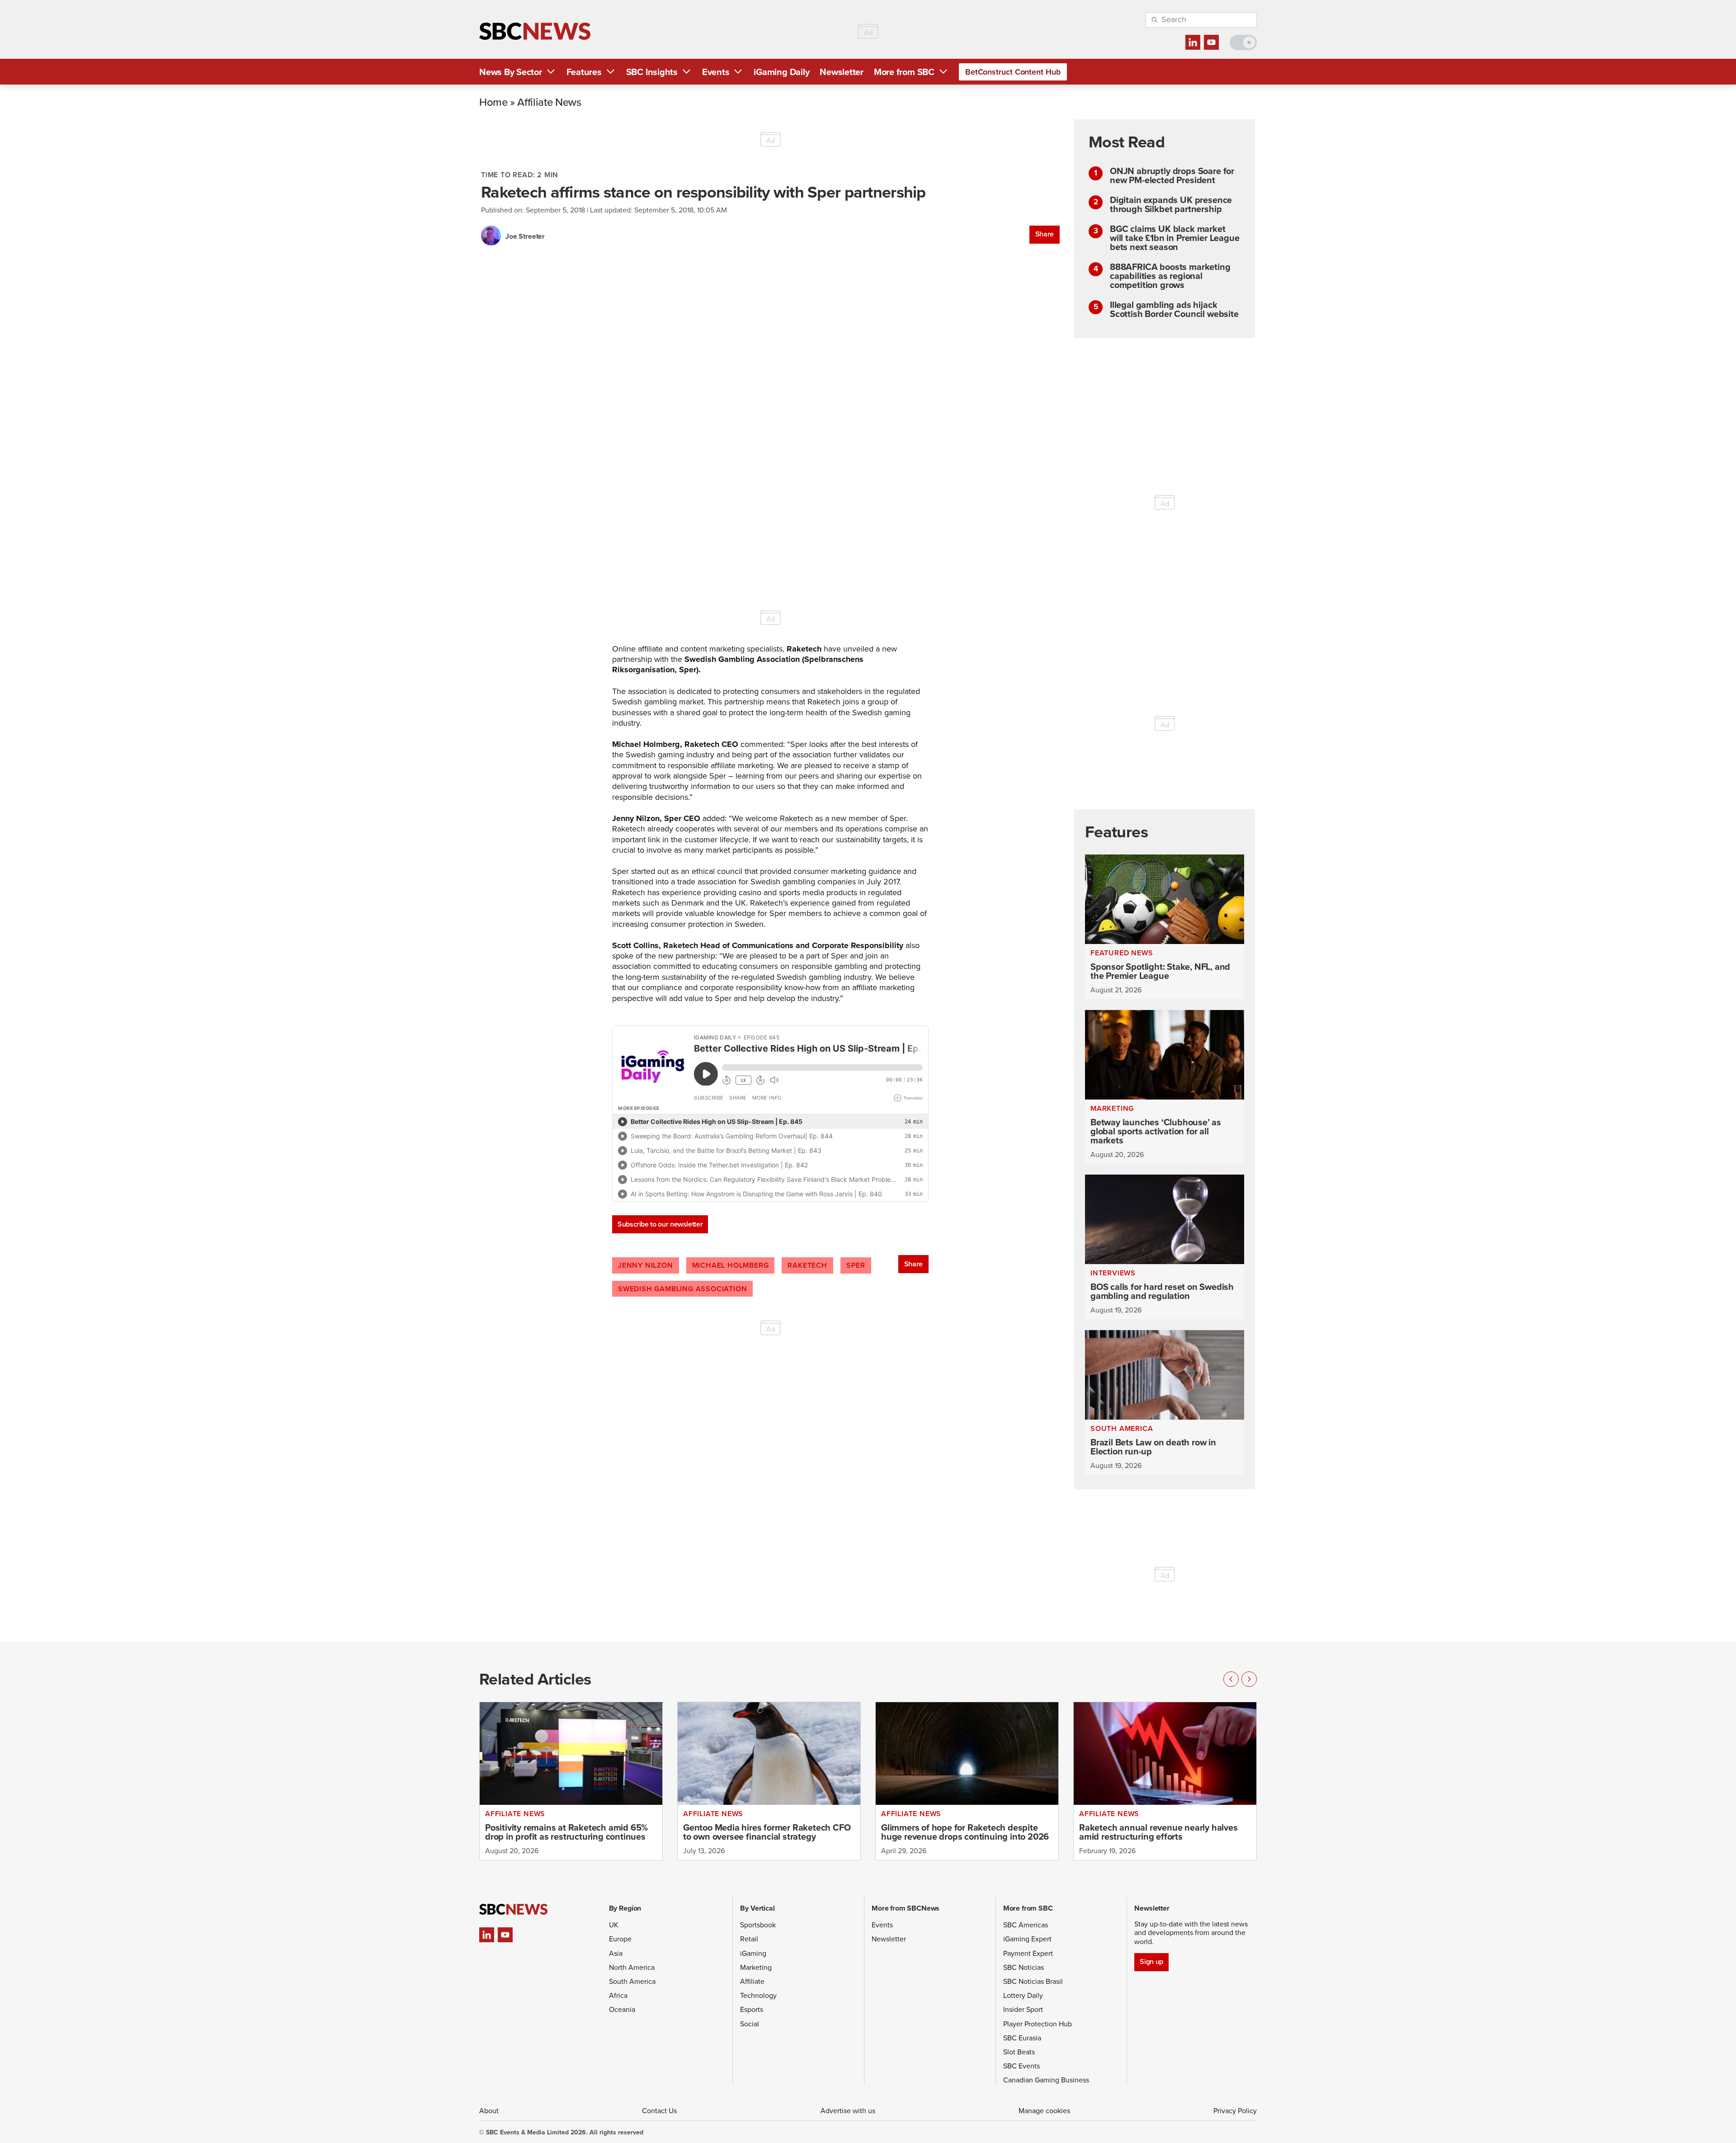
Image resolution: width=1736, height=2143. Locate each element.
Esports (752, 2009)
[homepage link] (535, 31)
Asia (616, 1953)
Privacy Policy (1235, 2111)
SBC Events (1021, 2066)
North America (632, 1967)
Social (750, 2024)
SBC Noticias (1024, 1967)
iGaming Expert (1027, 1939)
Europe (620, 1939)
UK (614, 1925)
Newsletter (842, 72)
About (489, 2111)
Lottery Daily (1023, 1995)
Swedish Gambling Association (682, 1289)
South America (632, 1981)
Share (1045, 234)
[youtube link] (1211, 42)
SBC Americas (1026, 1925)
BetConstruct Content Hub (1013, 72)
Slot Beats (1019, 2052)
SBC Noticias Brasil (1033, 1981)
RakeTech (807, 1265)
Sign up (1151, 1961)
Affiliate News (549, 102)
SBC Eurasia (1022, 2038)
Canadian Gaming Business (1046, 2080)
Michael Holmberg (731, 1265)
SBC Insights (652, 72)
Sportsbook (758, 1925)
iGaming (753, 1953)
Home (493, 102)
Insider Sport (1023, 2009)
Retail (749, 1939)
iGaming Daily (781, 72)
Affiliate (752, 1981)
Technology (758, 1995)
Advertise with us (848, 2111)
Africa (618, 1995)
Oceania (622, 2009)
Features (584, 72)
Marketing (756, 1967)
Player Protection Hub (1038, 2024)
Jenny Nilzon (646, 1265)
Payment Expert (1028, 1953)
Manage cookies (1044, 2111)
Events (716, 72)
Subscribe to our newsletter (660, 1224)
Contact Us (659, 2111)
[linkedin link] (1193, 42)
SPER (856, 1265)
